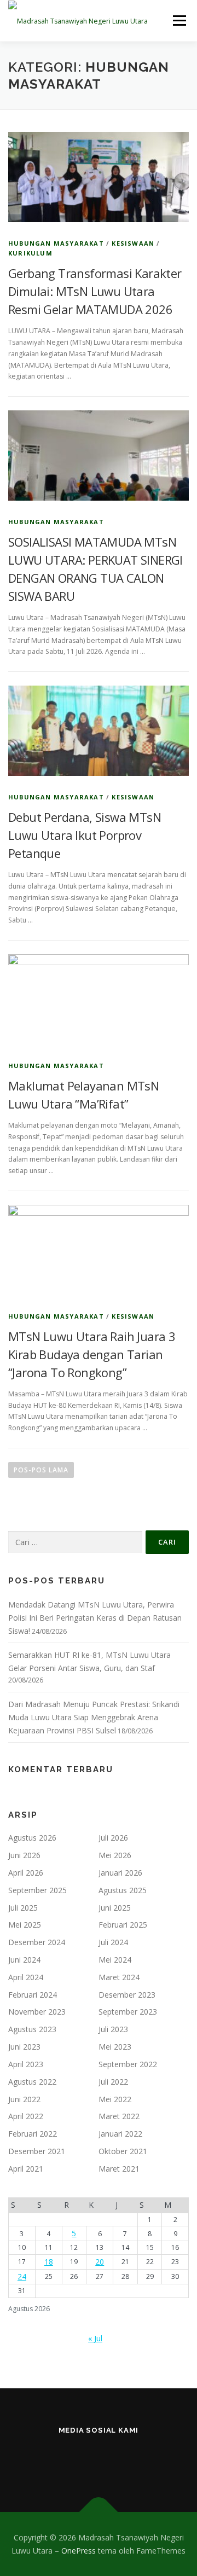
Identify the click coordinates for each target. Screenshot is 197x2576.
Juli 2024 (113, 1942)
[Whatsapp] (152, 2460)
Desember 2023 (127, 1995)
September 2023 (128, 2012)
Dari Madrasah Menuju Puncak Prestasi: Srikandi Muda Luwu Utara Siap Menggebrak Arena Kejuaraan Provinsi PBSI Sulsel (94, 1717)
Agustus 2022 (32, 2082)
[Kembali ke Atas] (99, 2512)
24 (22, 2276)
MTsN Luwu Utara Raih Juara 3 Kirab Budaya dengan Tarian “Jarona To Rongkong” (92, 1354)
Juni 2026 (24, 1855)
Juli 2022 (113, 2082)
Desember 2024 (37, 1942)
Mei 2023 (115, 2047)
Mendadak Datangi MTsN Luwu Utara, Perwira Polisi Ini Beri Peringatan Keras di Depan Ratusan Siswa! (95, 1618)
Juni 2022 (24, 2099)
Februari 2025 (123, 1925)
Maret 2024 (119, 1977)
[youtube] (126, 2460)
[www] (99, 2460)
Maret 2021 (119, 2169)
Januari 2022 (120, 2134)
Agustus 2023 (32, 2029)
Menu (179, 21)
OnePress (79, 2551)
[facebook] (72, 2460)
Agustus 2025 (123, 1890)
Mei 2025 (25, 1925)
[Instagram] (45, 2460)
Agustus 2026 (32, 1838)
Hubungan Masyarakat (56, 243)
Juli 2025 (23, 1908)
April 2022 (26, 2116)
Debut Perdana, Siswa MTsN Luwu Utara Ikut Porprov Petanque (85, 835)
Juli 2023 (113, 2029)
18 (49, 2262)
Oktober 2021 (123, 2151)
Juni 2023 (24, 2047)
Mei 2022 (115, 2099)
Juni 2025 (115, 1908)
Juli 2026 (113, 1838)
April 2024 (26, 1977)
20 (100, 2262)
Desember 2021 (37, 2151)
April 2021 (26, 2169)
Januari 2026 (120, 1873)
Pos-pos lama (41, 1470)
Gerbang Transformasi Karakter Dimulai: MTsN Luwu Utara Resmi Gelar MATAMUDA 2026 (95, 291)
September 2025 (37, 1890)
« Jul (95, 2338)
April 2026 (26, 1873)
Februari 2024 (33, 1995)
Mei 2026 (115, 1855)
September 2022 (128, 2064)
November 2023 (37, 2012)
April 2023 (26, 2064)
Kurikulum (30, 253)
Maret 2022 (119, 2116)
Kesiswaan (133, 243)
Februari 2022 (33, 2134)
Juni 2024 (24, 1960)
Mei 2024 (115, 1960)
